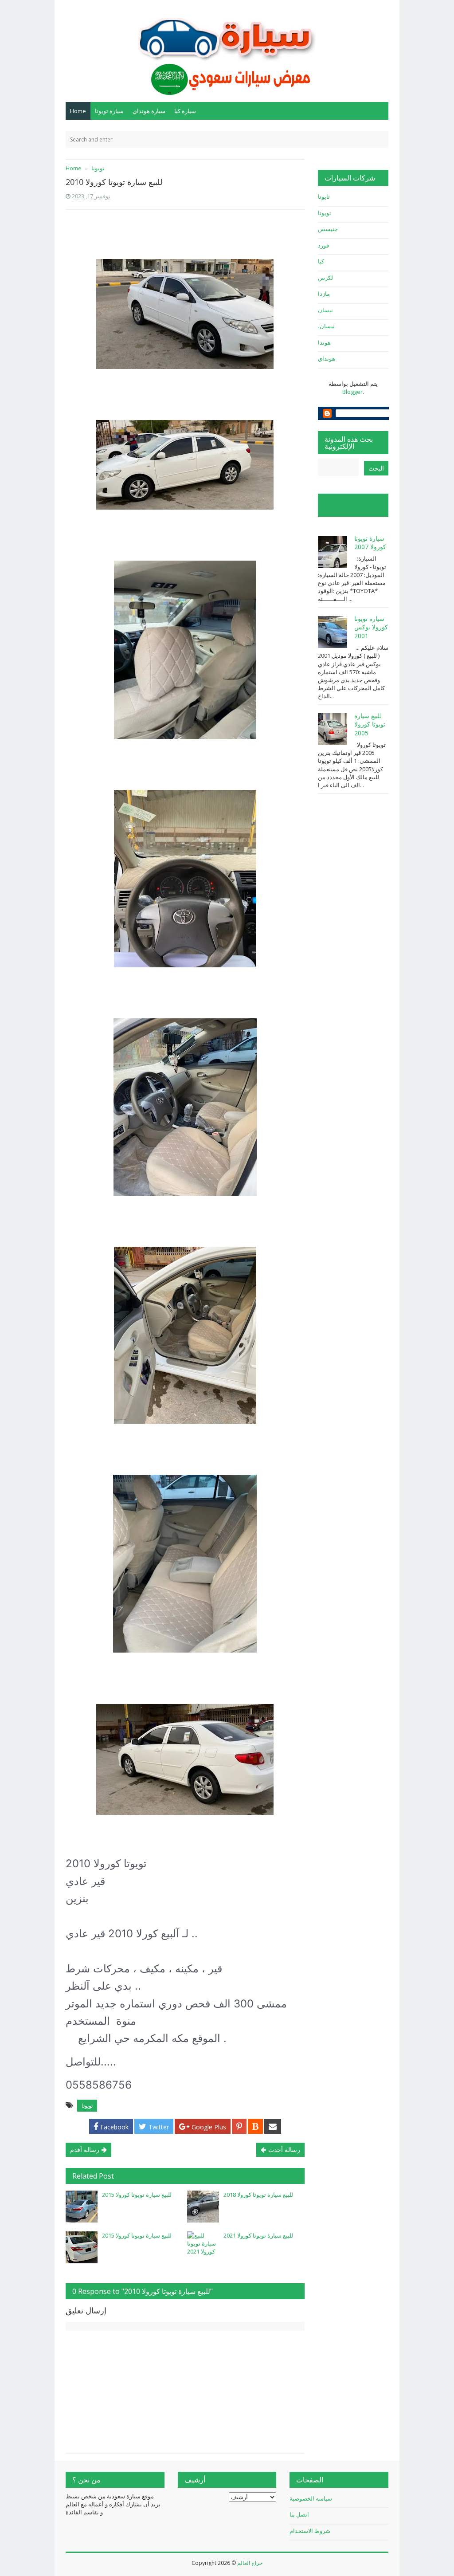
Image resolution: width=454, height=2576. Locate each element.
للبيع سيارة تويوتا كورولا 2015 (137, 2195)
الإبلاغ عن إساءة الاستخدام (348, 505)
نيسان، (326, 326)
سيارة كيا (185, 111)
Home (78, 111)
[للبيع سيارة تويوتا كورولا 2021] (203, 2247)
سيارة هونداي (149, 111)
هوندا (324, 342)
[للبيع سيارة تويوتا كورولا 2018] (203, 2207)
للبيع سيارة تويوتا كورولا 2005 (370, 724)
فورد (323, 245)
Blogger (352, 392)
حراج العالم (250, 2563)
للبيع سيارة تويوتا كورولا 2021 (258, 2235)
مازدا (324, 294)
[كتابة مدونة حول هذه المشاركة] (255, 2126)
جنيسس (328, 229)
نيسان (325, 310)
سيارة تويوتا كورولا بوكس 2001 (371, 627)
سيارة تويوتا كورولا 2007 (370, 543)
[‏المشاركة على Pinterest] (239, 2126)
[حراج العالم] (227, 50)
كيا (321, 261)
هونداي (327, 358)
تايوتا (324, 196)
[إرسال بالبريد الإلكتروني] (273, 2126)
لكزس (325, 278)
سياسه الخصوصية (311, 2498)
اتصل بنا (299, 2514)
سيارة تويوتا (109, 111)
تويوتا (87, 2106)
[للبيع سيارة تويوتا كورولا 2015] (82, 2207)
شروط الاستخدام (310, 2531)
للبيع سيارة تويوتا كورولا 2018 (258, 2195)
